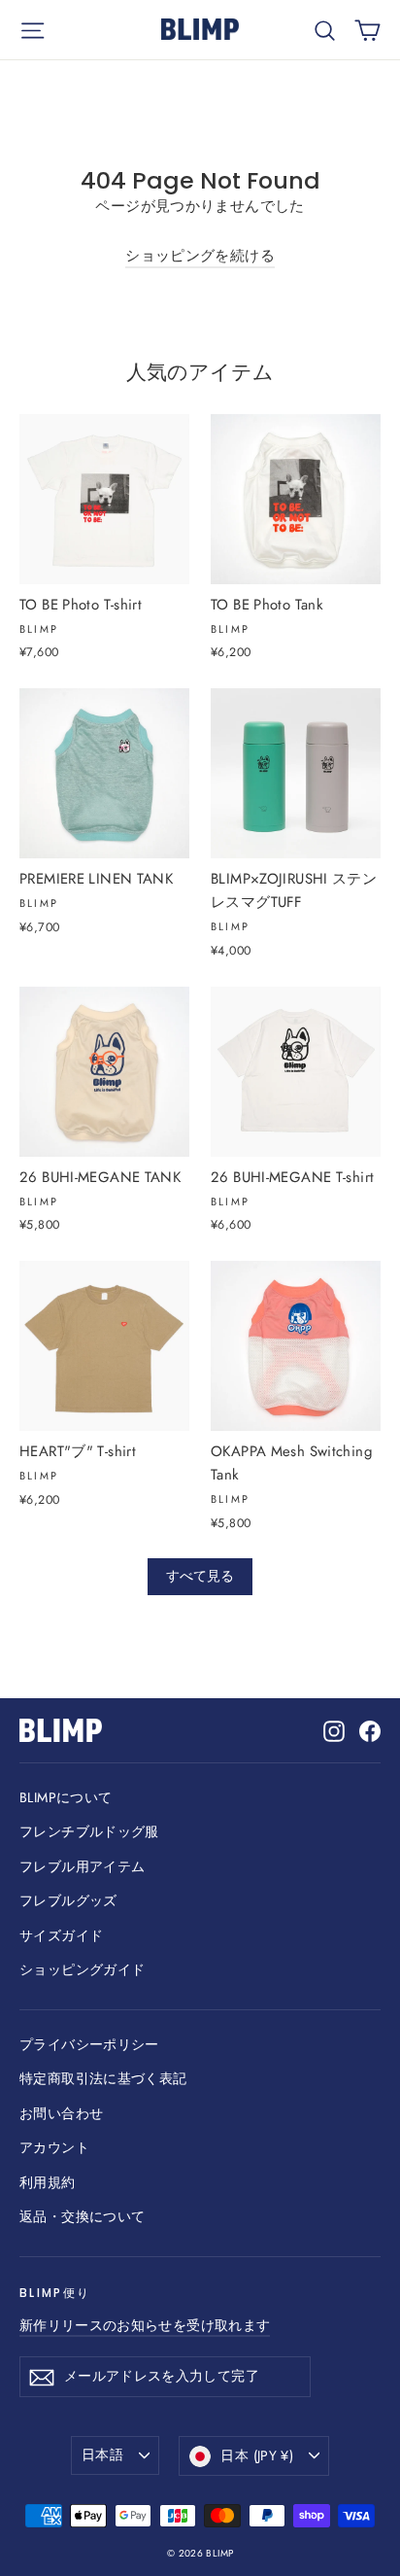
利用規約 (48, 2182)
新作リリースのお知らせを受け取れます (145, 2325)
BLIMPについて (66, 1797)
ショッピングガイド (82, 1969)
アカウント (54, 2147)
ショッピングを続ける (200, 256)
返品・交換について (82, 2216)
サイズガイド (61, 1935)
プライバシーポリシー (89, 2044)
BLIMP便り (55, 2293)
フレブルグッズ (68, 1900)
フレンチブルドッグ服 (89, 1831)
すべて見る (200, 1576)
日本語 (102, 2454)
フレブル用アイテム (82, 1866)
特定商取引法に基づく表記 (103, 2078)
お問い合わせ (61, 2113)
